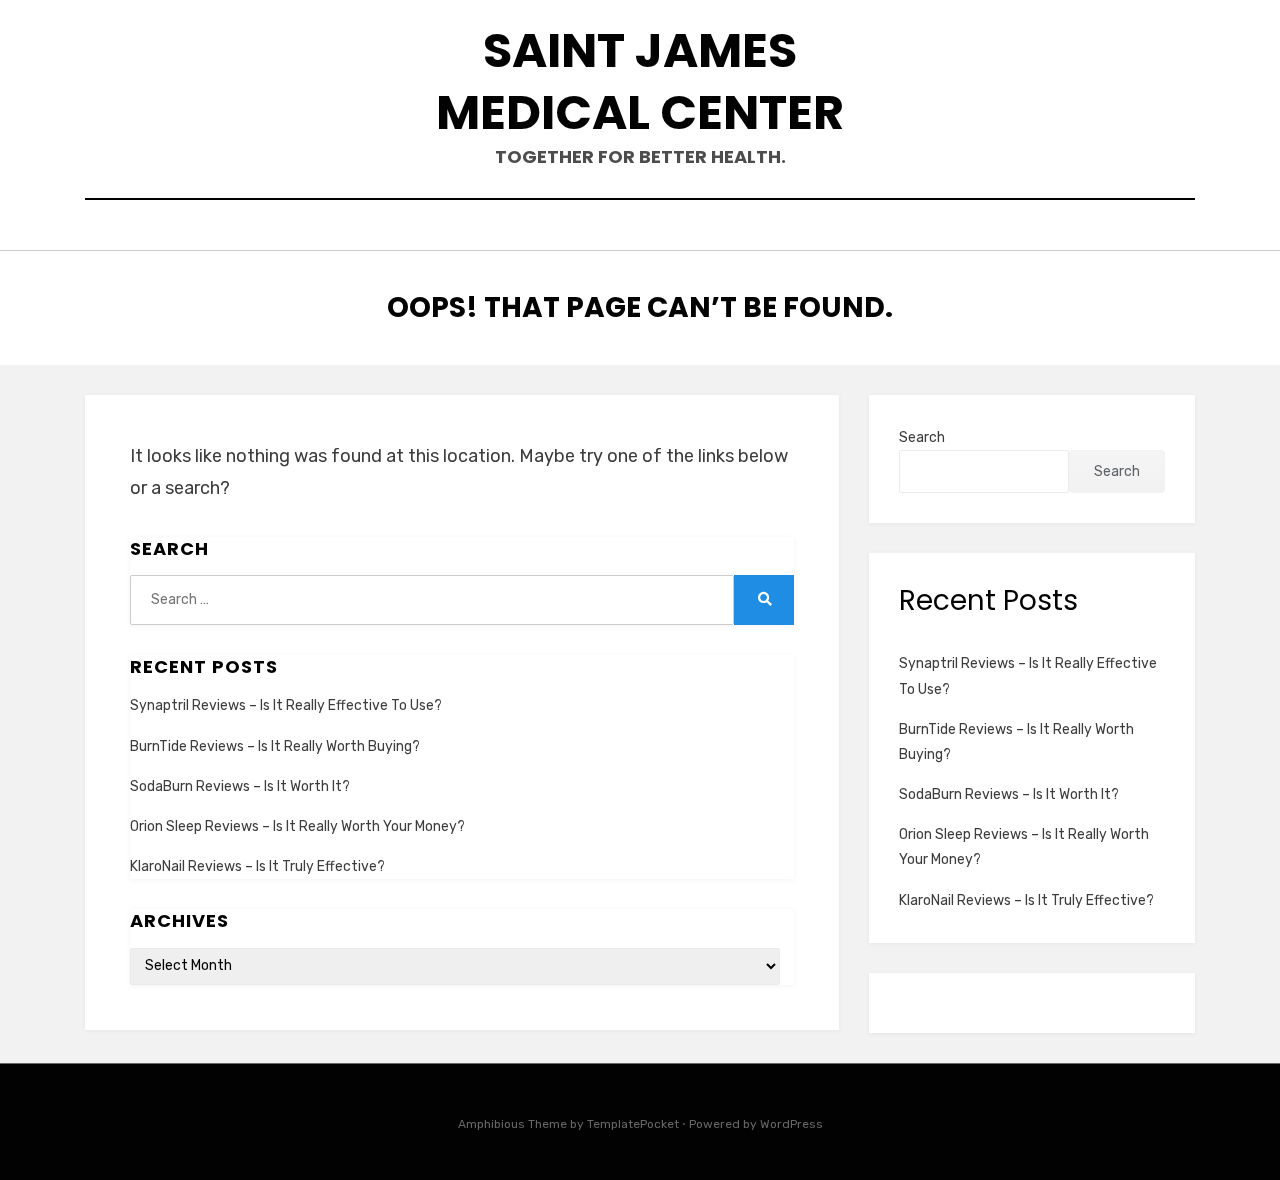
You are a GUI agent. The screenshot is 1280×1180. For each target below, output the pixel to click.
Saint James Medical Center (640, 81)
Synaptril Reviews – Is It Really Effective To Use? (286, 705)
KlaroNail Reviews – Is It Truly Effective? (257, 866)
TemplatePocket (633, 1124)
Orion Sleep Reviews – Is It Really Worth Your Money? (297, 826)
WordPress (791, 1124)
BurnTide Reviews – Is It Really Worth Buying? (275, 746)
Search (922, 437)
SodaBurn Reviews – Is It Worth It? (240, 786)
